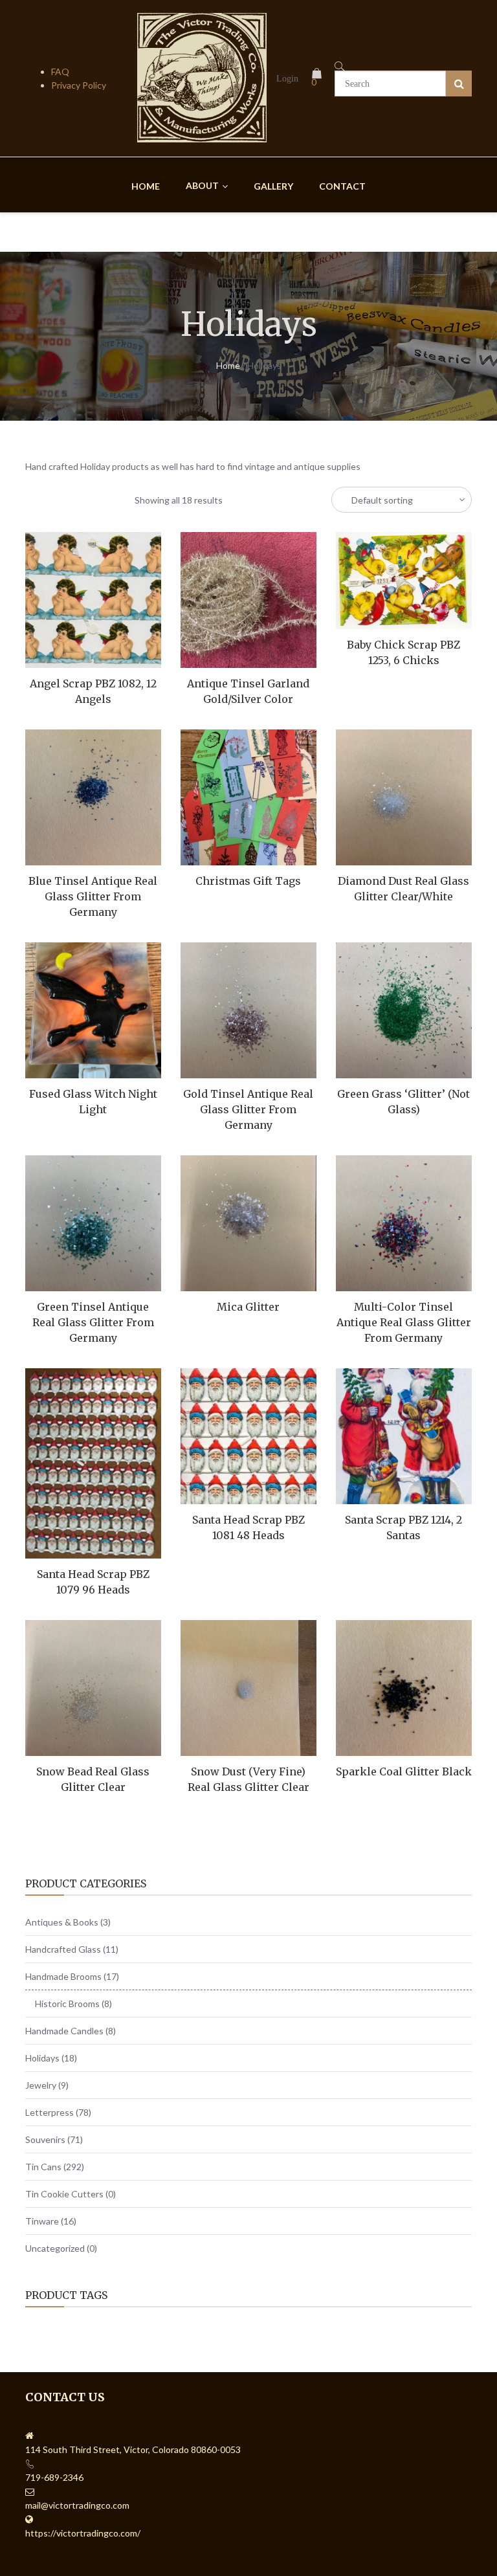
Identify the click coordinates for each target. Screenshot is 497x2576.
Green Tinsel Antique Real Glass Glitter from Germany (93, 1322)
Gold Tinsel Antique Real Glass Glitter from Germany (248, 1109)
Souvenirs (45, 2139)
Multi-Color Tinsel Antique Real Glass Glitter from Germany (404, 1322)
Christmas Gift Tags (248, 881)
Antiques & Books (62, 1922)
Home (228, 365)
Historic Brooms (67, 2004)
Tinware (42, 2221)
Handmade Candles (64, 2031)
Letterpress (50, 2112)
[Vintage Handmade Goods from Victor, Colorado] (202, 137)
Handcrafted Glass (63, 1949)
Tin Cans (43, 2167)
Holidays (42, 2058)
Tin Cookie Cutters (64, 2194)
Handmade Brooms (63, 1976)
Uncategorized (55, 2248)
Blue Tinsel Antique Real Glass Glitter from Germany (93, 896)
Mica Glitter (248, 1307)
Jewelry (41, 2085)
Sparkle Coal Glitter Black (404, 1771)
